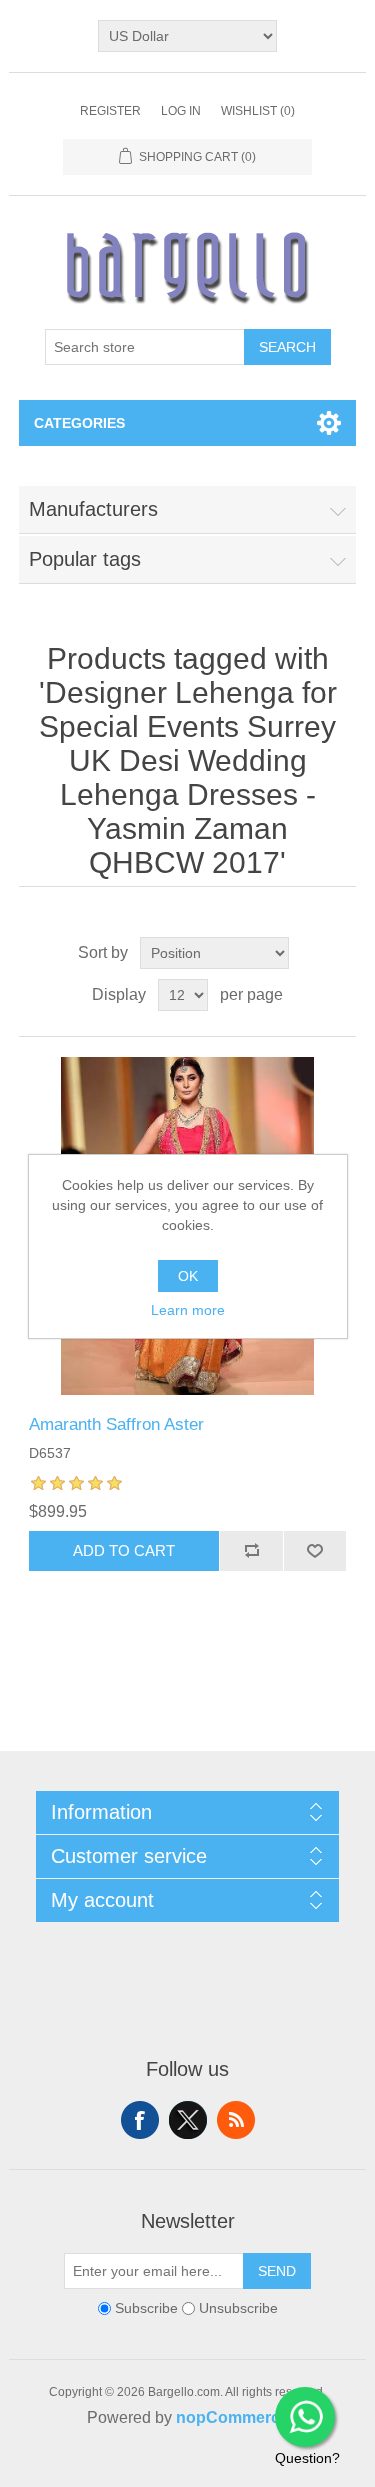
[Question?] (305, 2417)
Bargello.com (157, 2469)
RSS (236, 2120)
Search (287, 347)
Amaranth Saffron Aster (116, 1424)
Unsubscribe (238, 2308)
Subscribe (146, 2308)
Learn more (188, 1310)
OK (188, 1276)
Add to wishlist (315, 1551)
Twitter (188, 2120)
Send (277, 2271)
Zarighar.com (260, 2469)
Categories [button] (79, 423)
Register (110, 111)
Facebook (140, 2120)
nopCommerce (232, 2417)
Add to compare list (251, 1551)
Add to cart (124, 1550)
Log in (181, 111)
